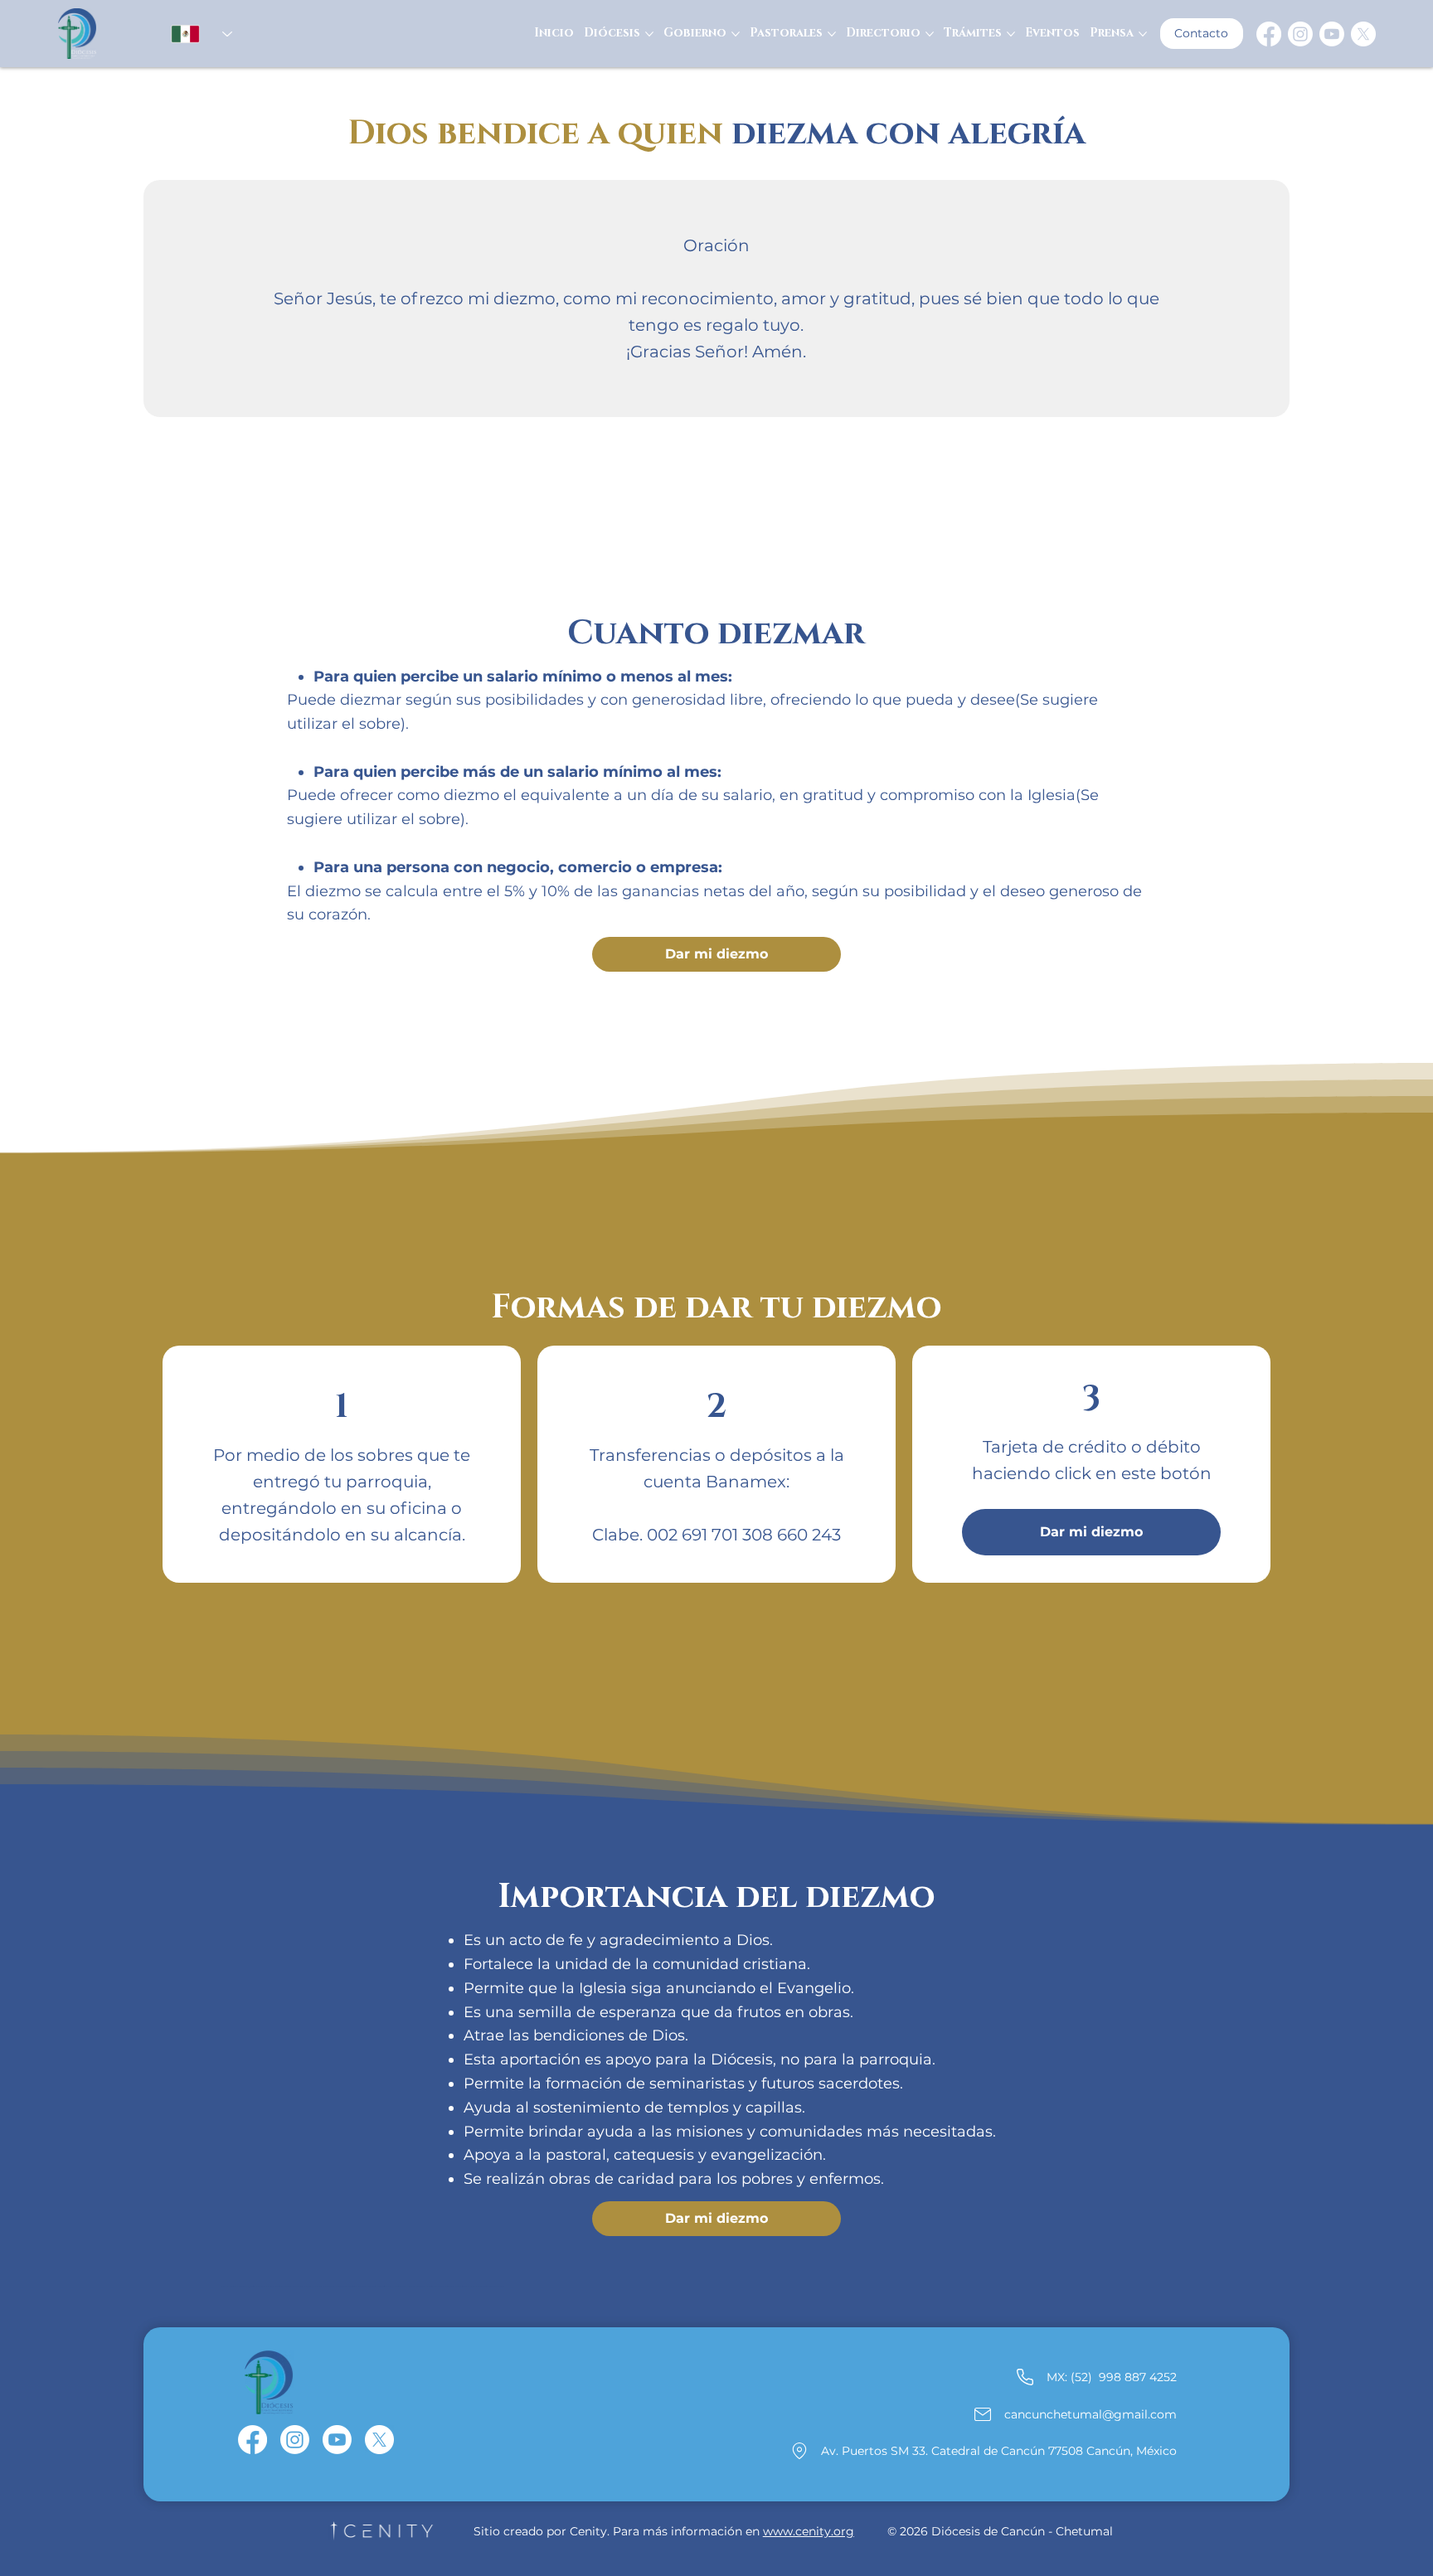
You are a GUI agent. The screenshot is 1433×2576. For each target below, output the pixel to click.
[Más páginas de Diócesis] (649, 34)
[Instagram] (1300, 34)
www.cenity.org (809, 2531)
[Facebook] (1269, 34)
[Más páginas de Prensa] (1143, 34)
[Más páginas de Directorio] (930, 34)
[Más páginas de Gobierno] (736, 34)
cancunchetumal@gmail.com (1091, 2414)
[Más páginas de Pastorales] (832, 34)
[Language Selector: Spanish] (194, 34)
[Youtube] (1332, 34)
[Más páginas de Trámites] (1011, 34)
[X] (1363, 34)
